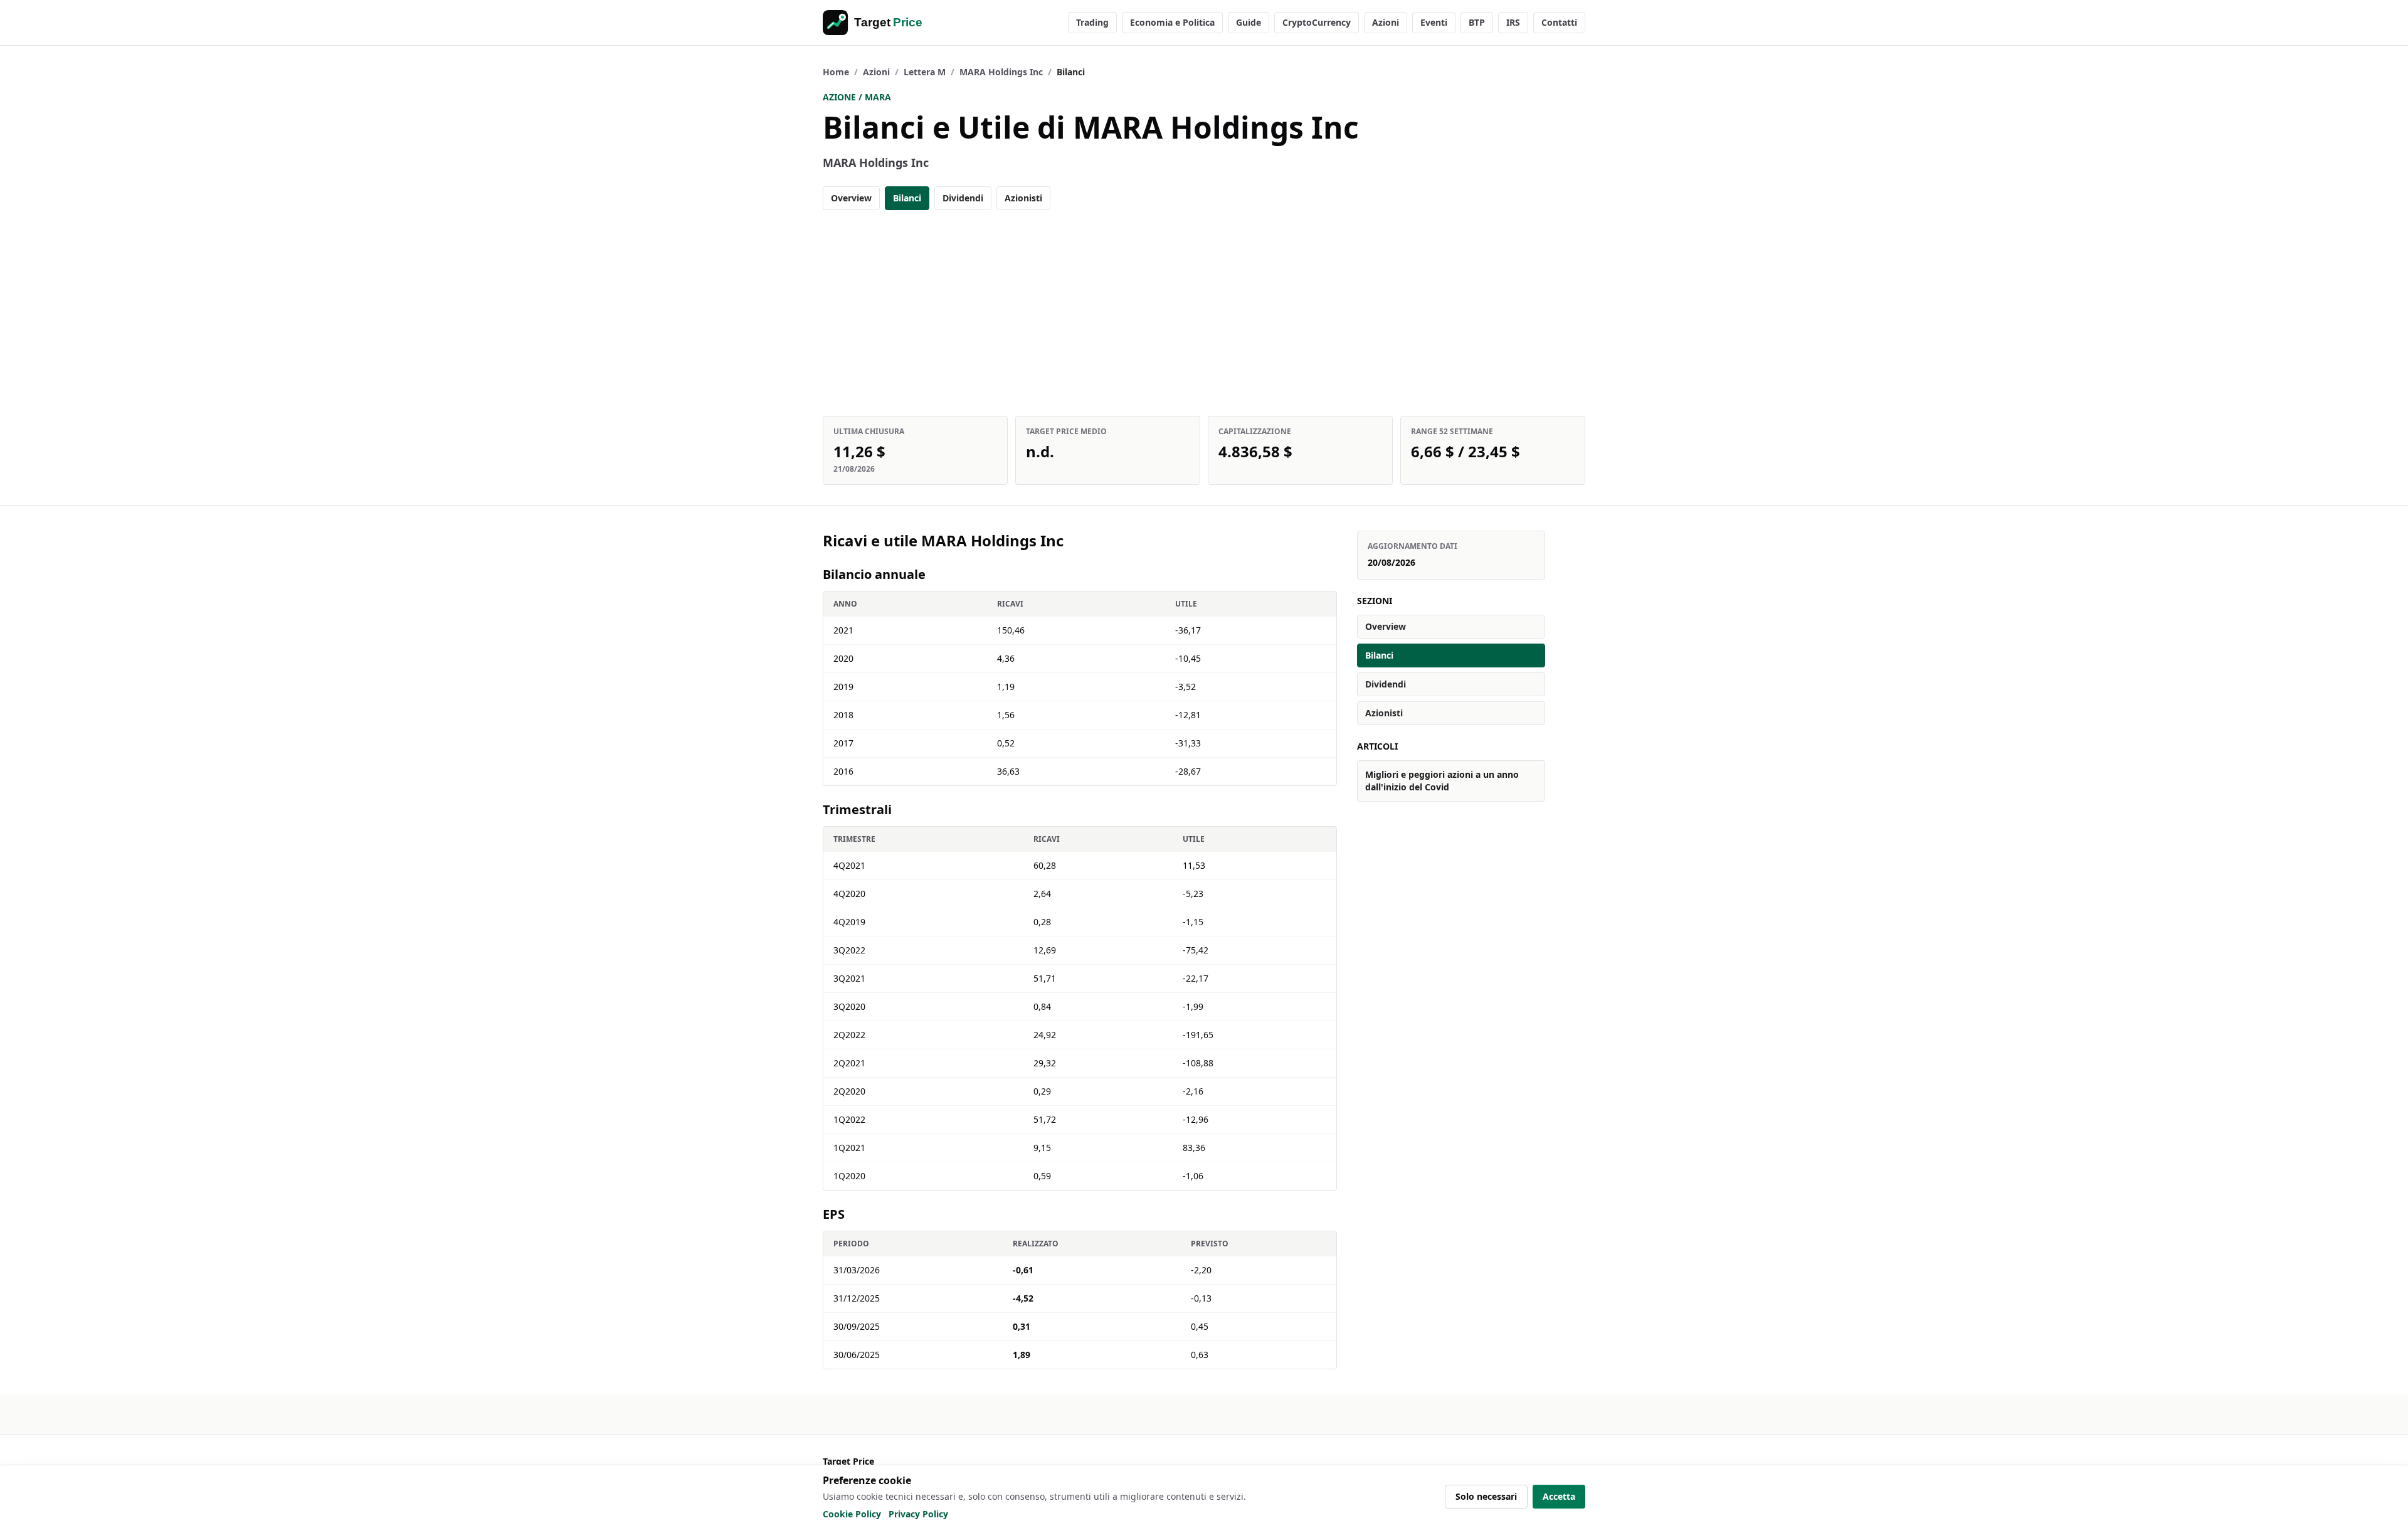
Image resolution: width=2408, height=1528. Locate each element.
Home (836, 72)
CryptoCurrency (1317, 22)
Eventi (1434, 22)
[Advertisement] (1204, 313)
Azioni (1386, 22)
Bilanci (907, 198)
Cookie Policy (852, 1514)
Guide (1249, 22)
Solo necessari (1486, 1496)
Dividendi (963, 198)
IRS (1513, 22)
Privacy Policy (918, 1514)
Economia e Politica (1172, 22)
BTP (1477, 22)
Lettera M (925, 72)
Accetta (1559, 1496)
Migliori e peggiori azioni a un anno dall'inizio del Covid (1442, 781)
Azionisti (1023, 198)
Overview (851, 198)
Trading (1092, 22)
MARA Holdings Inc (1001, 72)
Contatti (1559, 22)
